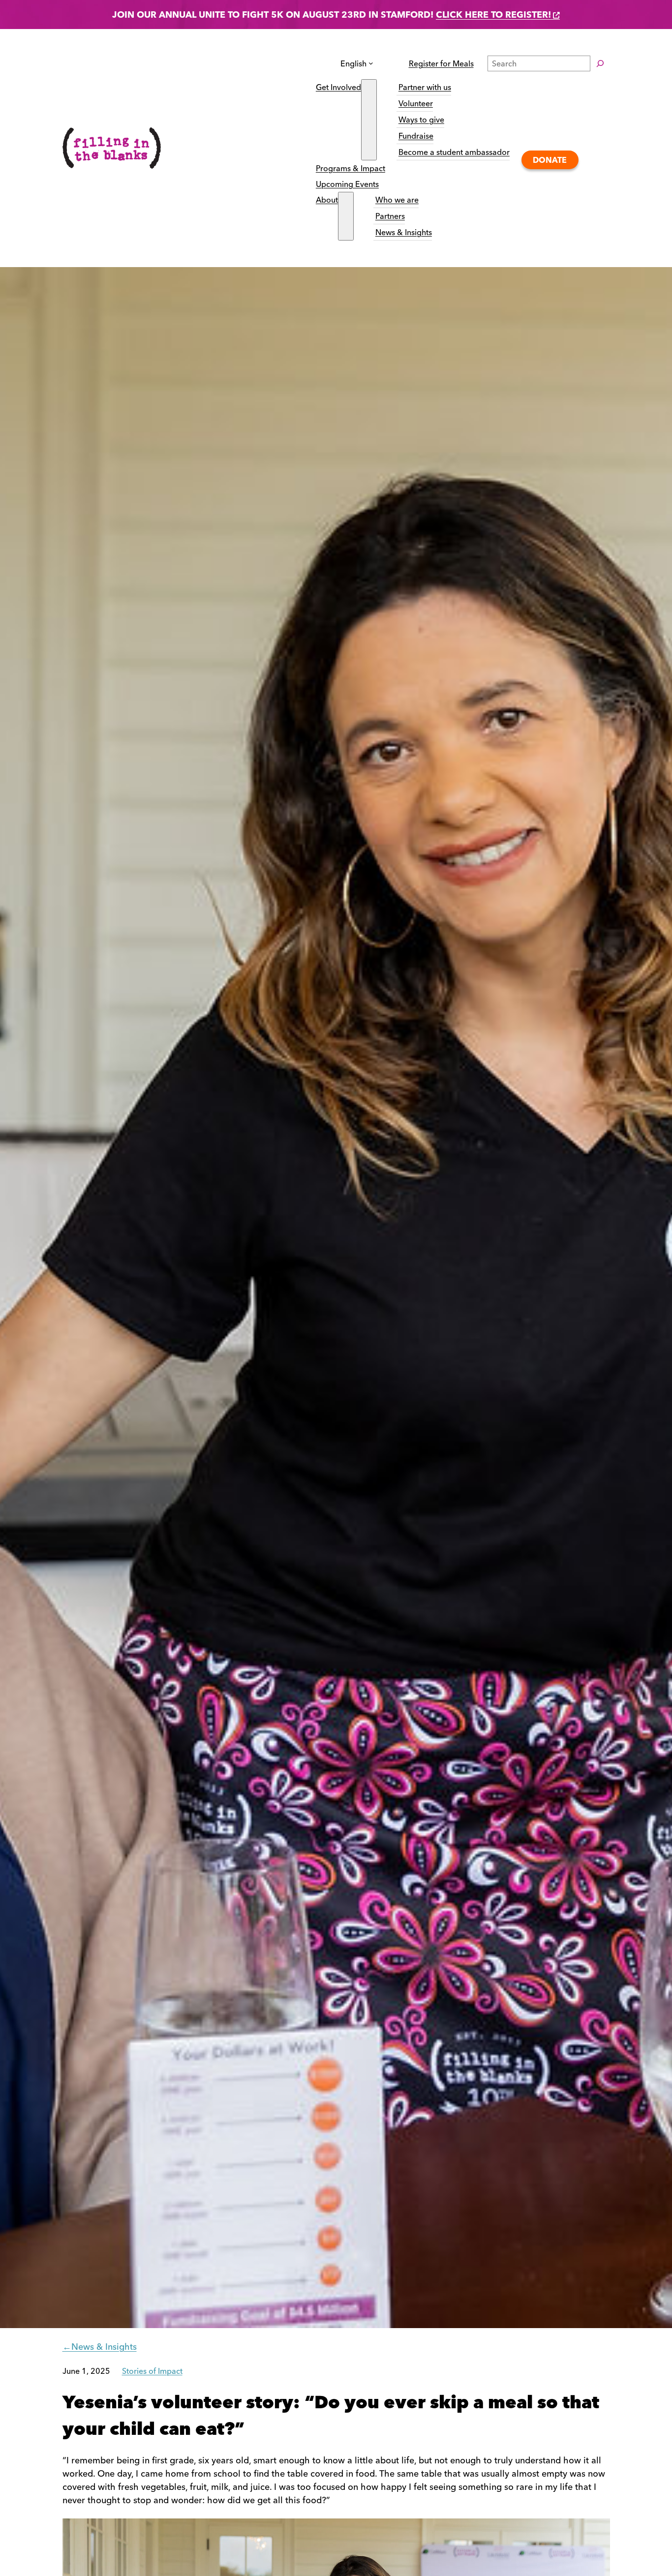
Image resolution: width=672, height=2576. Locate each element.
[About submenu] (346, 216)
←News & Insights (100, 2347)
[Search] (600, 63)
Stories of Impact (152, 2371)
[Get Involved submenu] (369, 120)
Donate (550, 160)
